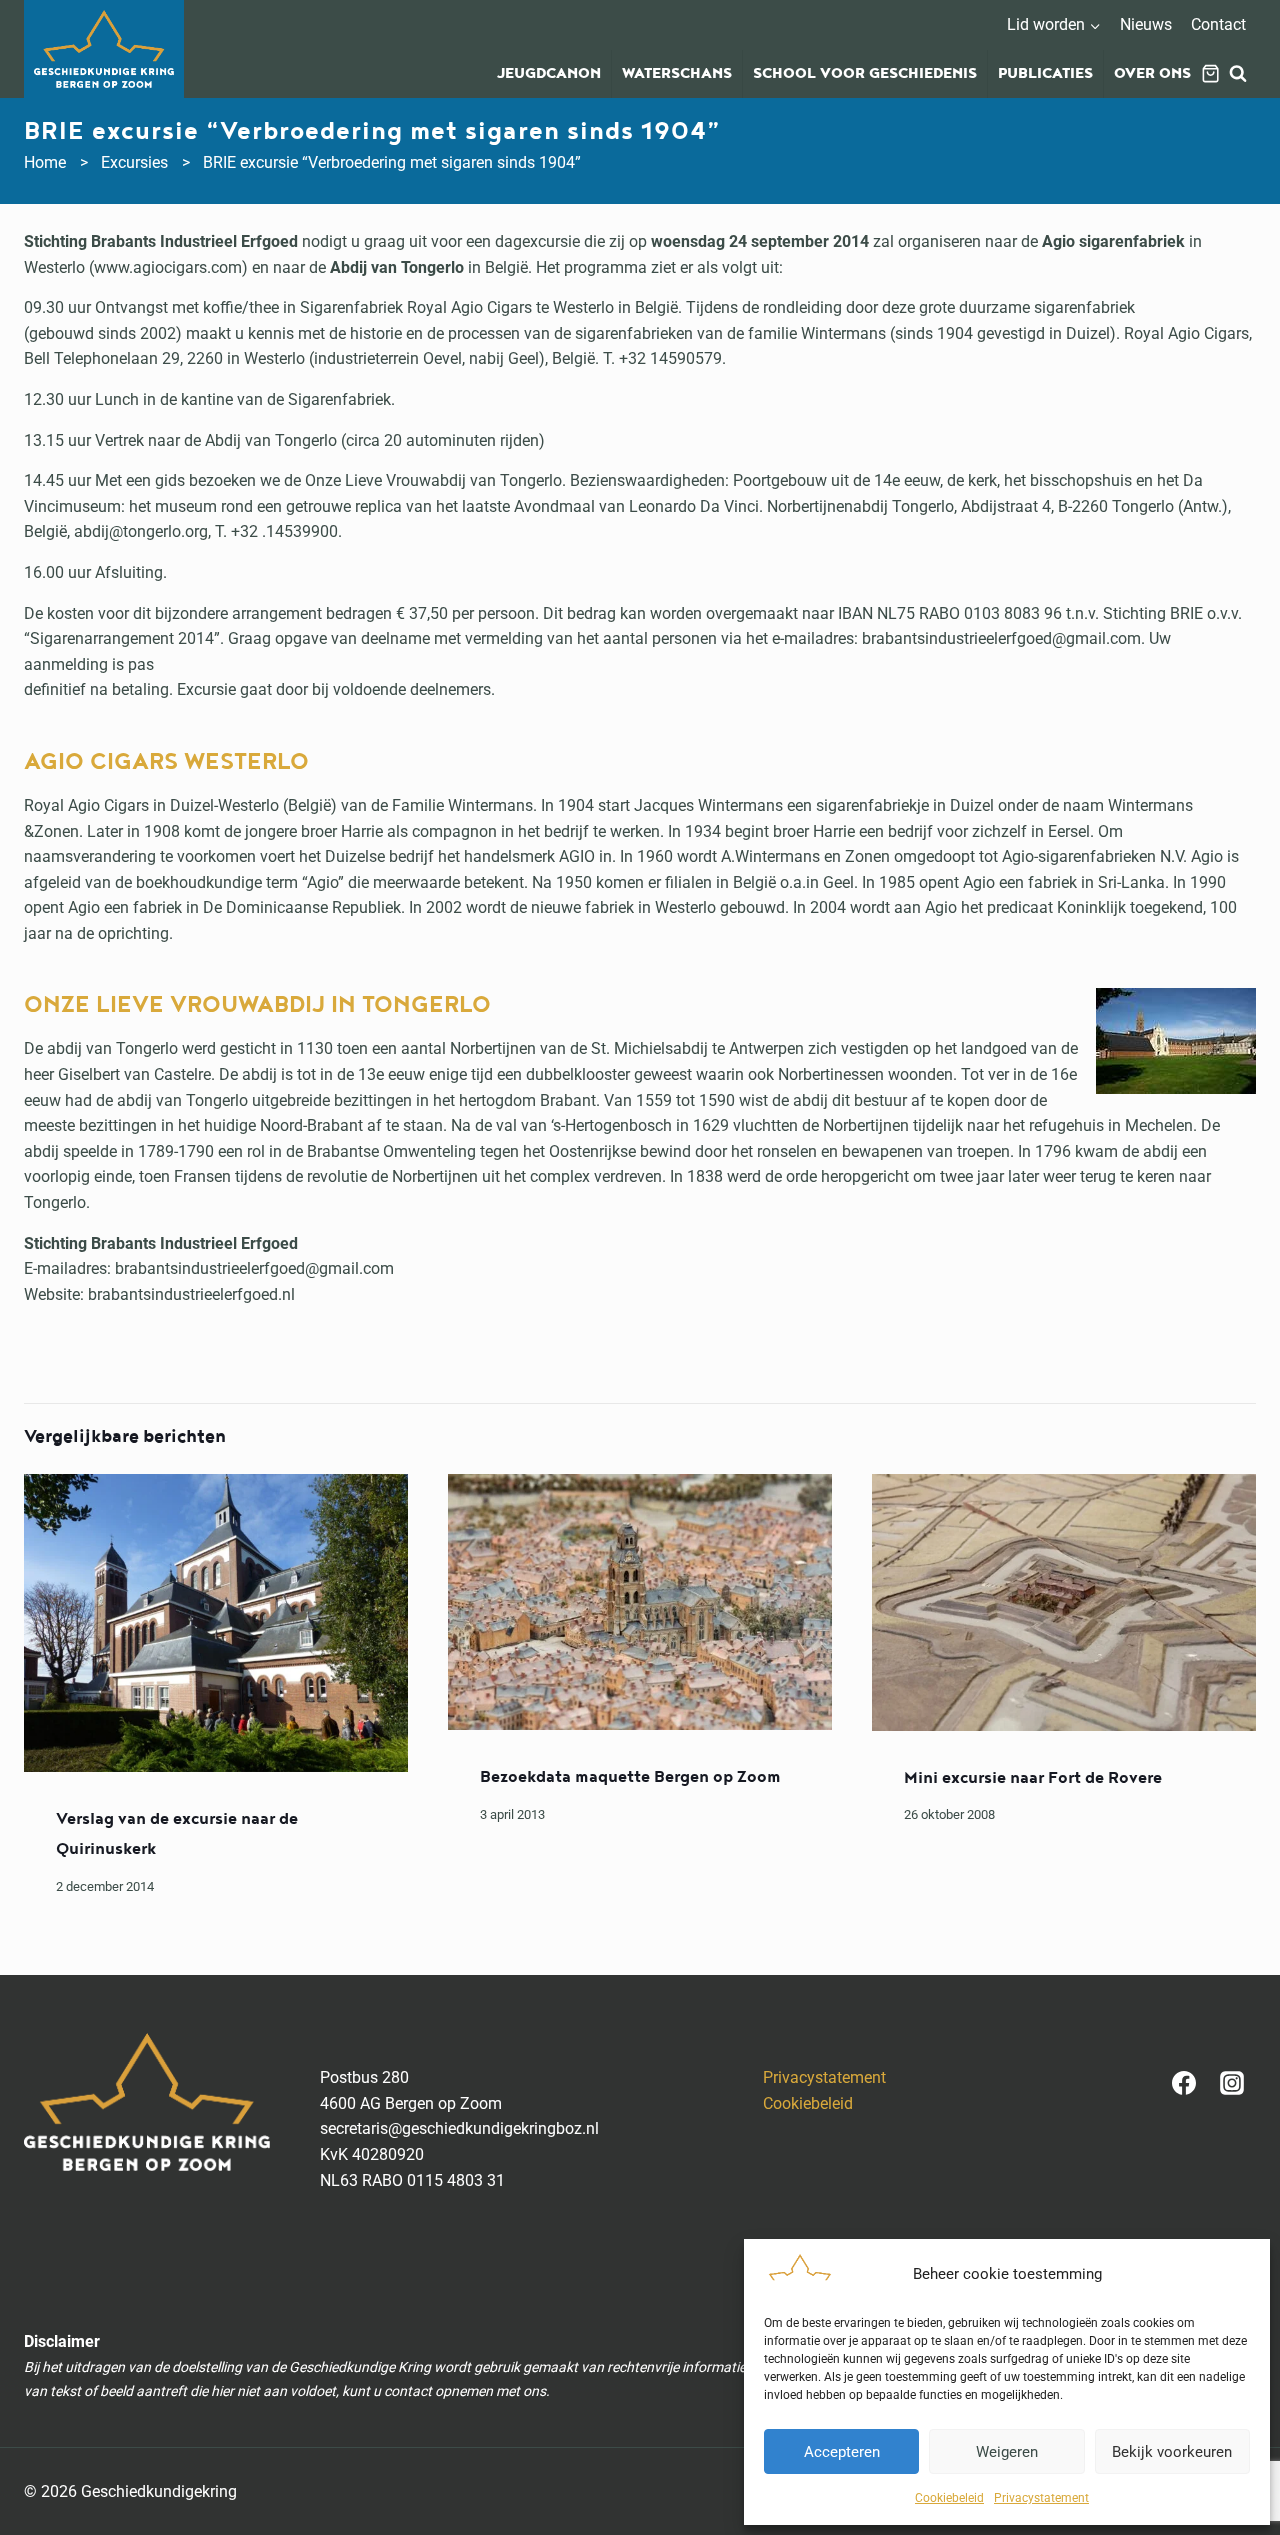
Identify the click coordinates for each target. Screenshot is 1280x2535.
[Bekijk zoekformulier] (1238, 74)
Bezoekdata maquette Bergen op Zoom (630, 1777)
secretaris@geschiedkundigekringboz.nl (459, 2128)
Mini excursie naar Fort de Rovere (1033, 1778)
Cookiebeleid (949, 2498)
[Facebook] (1184, 2083)
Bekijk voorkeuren (1172, 2452)
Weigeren (1007, 2452)
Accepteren (842, 2452)
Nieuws (1146, 24)
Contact (1218, 24)
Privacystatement (1041, 2498)
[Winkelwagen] (1210, 73)
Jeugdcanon (549, 74)
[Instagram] (1232, 2083)
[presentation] (216, 1623)
